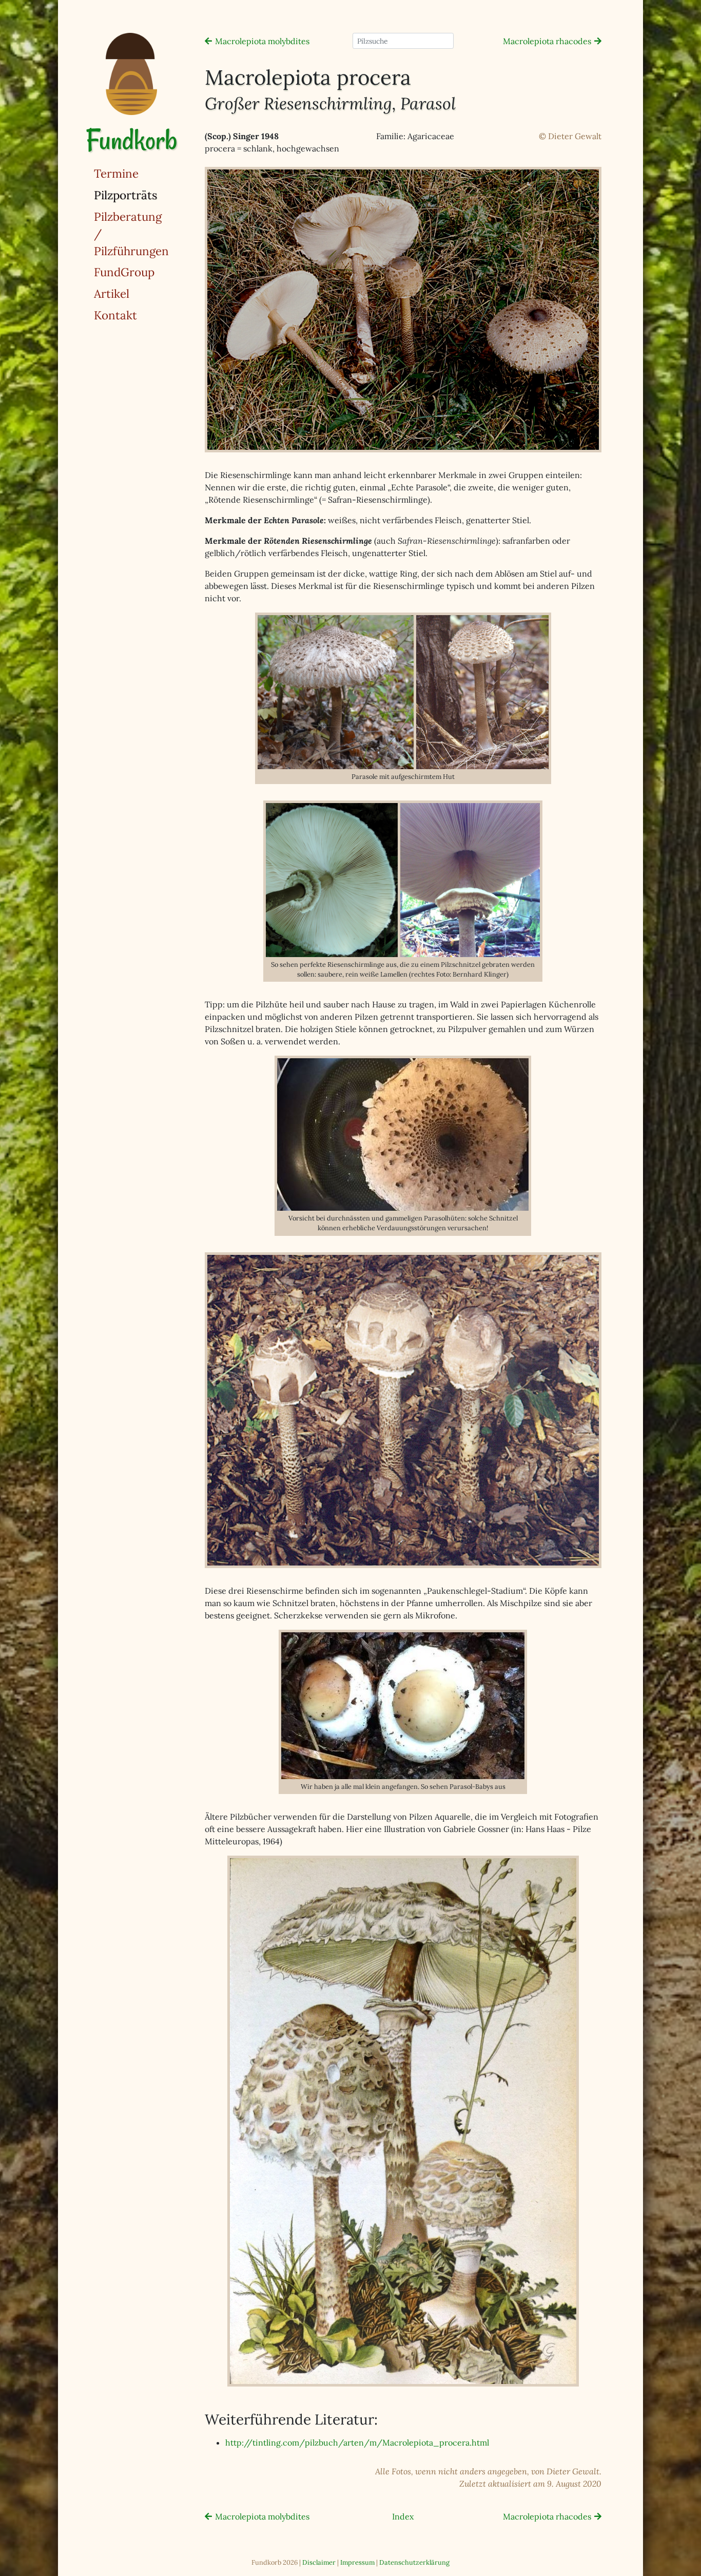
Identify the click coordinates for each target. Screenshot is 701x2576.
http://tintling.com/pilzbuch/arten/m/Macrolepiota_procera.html (357, 2443)
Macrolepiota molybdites (262, 41)
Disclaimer (319, 2562)
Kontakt (115, 315)
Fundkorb (131, 140)
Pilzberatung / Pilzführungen (131, 234)
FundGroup (124, 272)
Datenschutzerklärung (414, 2562)
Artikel (112, 293)
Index (403, 2516)
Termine (116, 173)
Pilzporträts (152, 195)
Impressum (357, 2562)
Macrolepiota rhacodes (547, 41)
